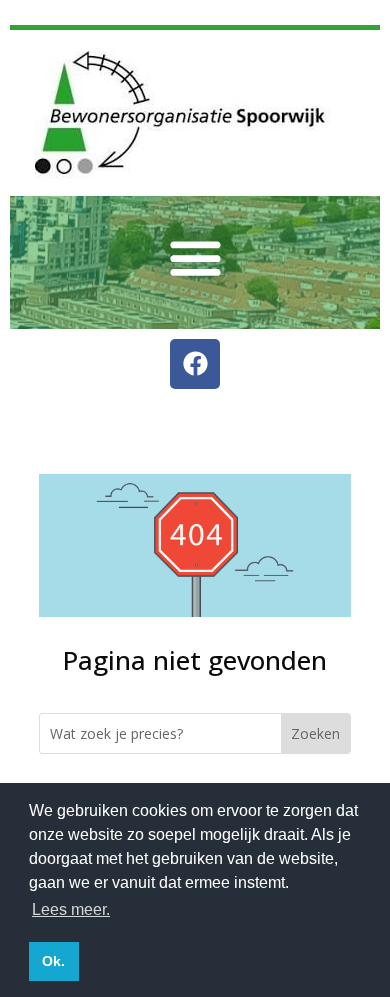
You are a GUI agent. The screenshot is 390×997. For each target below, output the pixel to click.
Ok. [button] (53, 961)
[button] (195, 257)
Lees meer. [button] (71, 909)
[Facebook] (195, 364)
